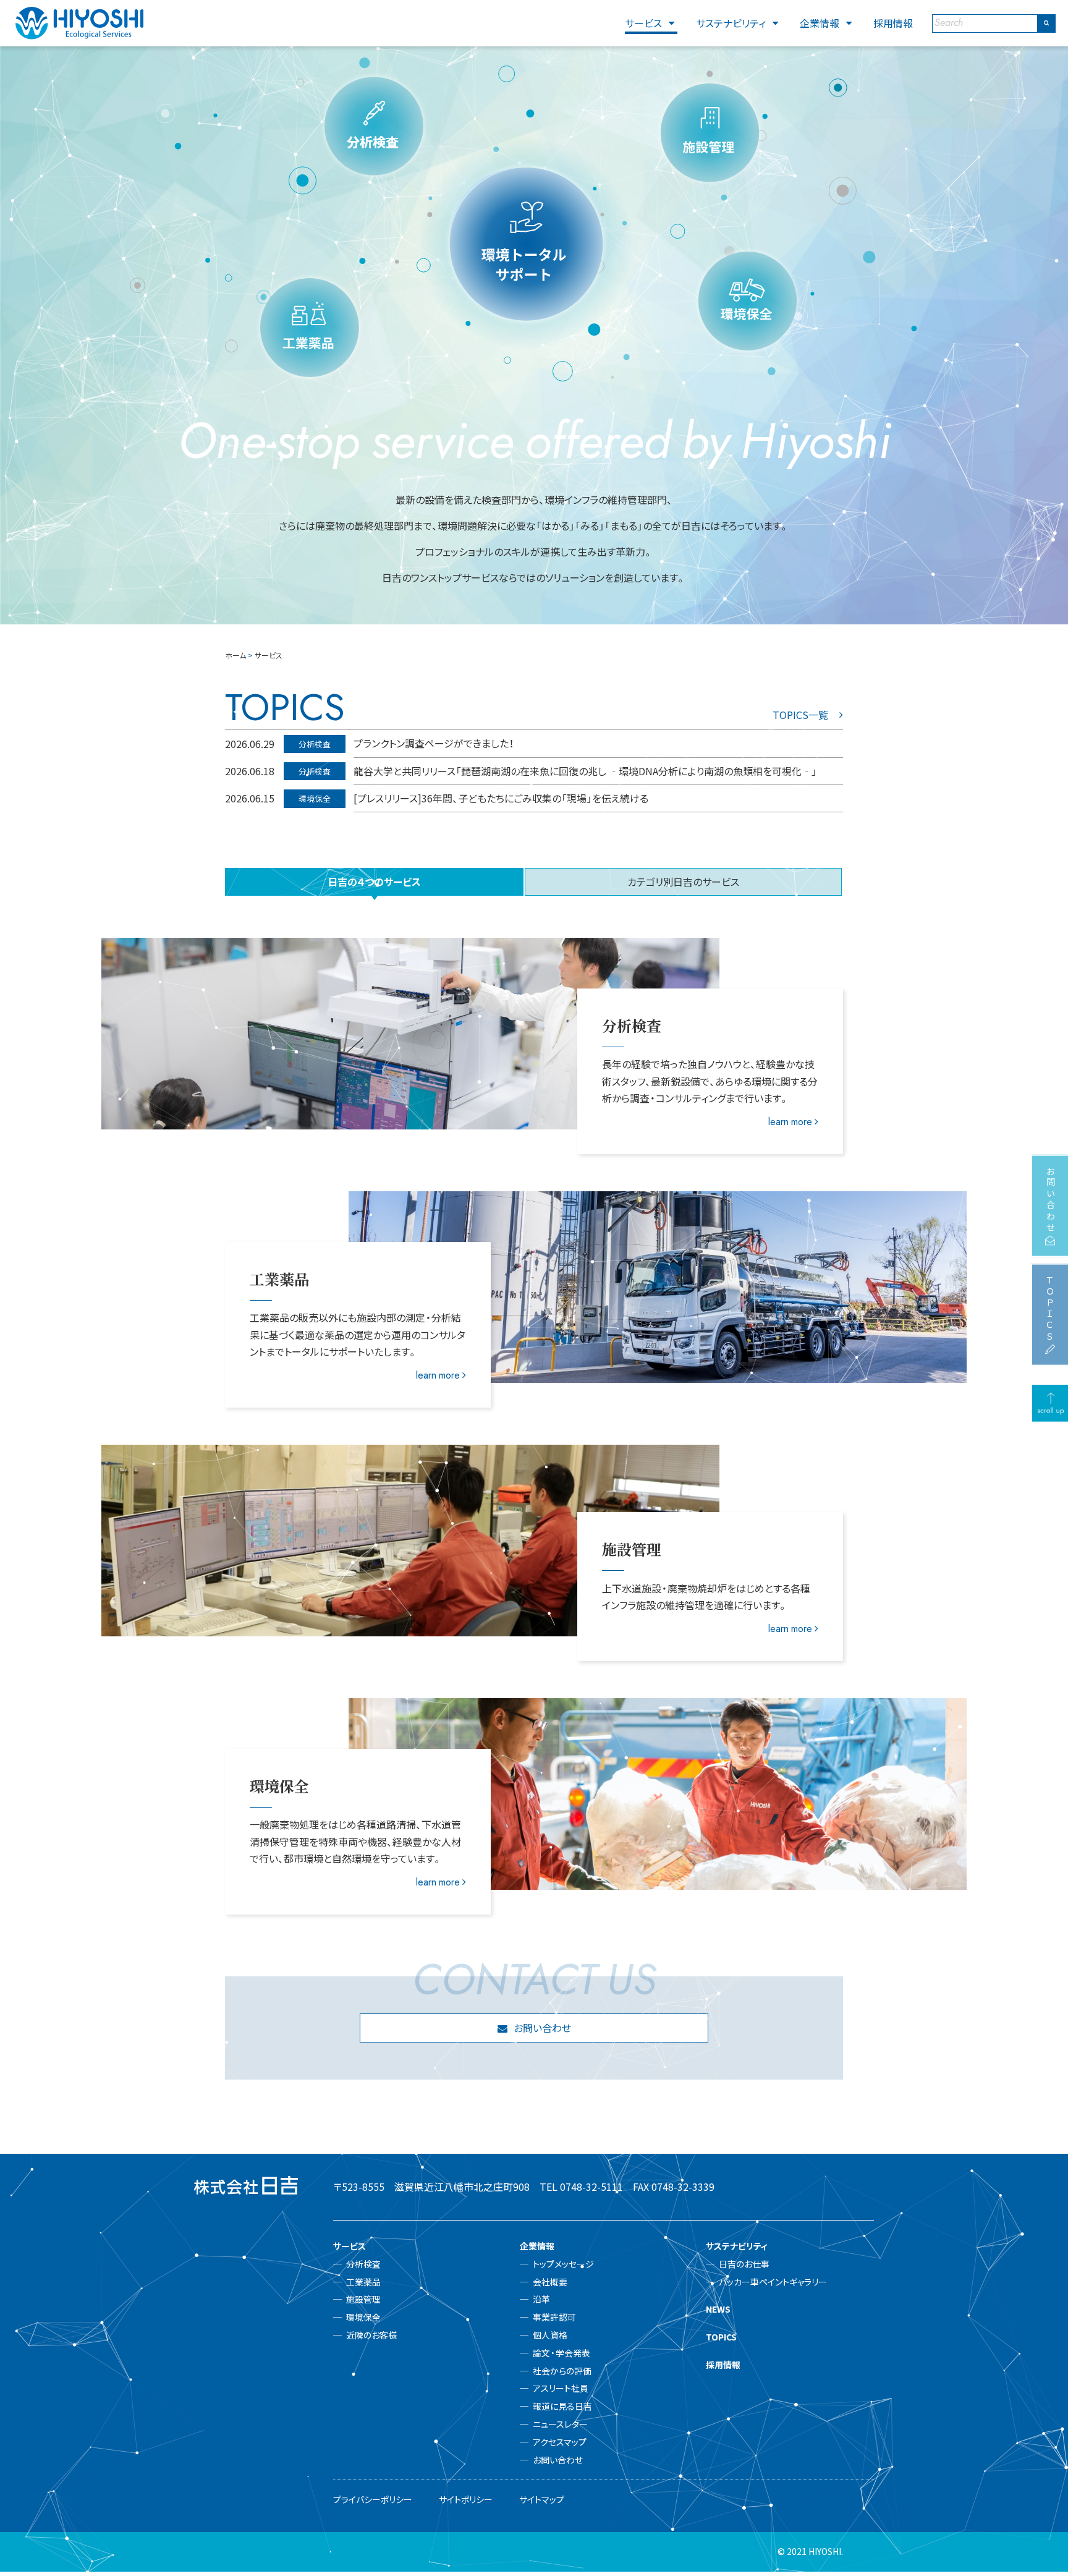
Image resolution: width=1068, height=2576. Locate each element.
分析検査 (363, 2264)
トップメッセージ (563, 2264)
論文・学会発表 (562, 2353)
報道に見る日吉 (562, 2406)
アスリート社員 (561, 2388)
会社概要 (550, 2282)
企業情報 (820, 23)
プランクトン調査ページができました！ (434, 743)
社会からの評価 (562, 2371)
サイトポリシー (466, 2499)
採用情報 (893, 23)
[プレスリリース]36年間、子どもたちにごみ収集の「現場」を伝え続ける (501, 798)
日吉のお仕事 (744, 2264)
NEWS (718, 2309)
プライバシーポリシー (373, 2499)
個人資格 (550, 2335)
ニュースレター (560, 2424)
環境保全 (363, 2317)
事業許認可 (554, 2317)
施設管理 (363, 2299)
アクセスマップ (560, 2442)
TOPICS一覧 (800, 715)
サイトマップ (542, 2499)
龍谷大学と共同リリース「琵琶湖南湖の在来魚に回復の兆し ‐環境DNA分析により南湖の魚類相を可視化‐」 (585, 771)
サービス (643, 23)
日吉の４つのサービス (374, 882)
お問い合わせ (542, 2028)
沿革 (541, 2299)
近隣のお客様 (371, 2335)
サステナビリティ (731, 23)
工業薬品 (363, 2282)
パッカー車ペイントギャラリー (773, 2282)
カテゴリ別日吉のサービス (683, 882)
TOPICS (721, 2337)
